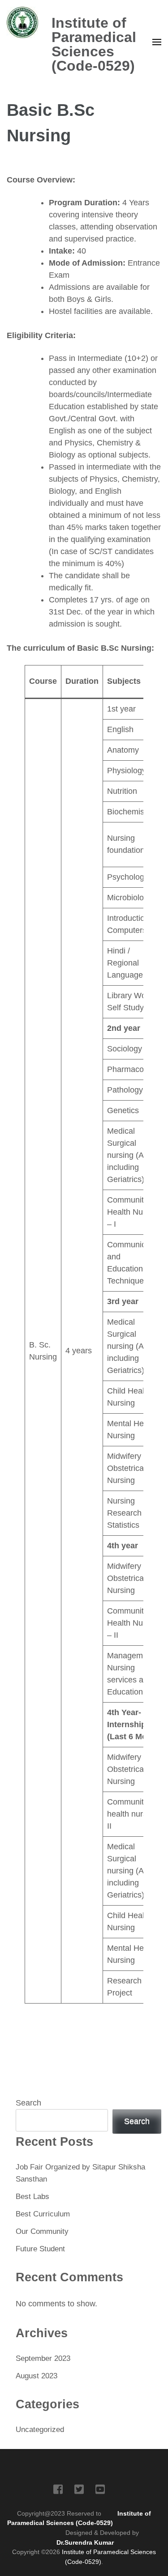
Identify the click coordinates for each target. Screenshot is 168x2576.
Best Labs (32, 2197)
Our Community (42, 2231)
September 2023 (43, 2358)
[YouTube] (100, 2491)
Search (28, 2103)
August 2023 (37, 2376)
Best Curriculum (43, 2214)
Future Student (40, 2249)
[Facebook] (58, 2491)
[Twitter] (79, 2491)
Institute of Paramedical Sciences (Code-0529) (94, 44)
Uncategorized (40, 2430)
